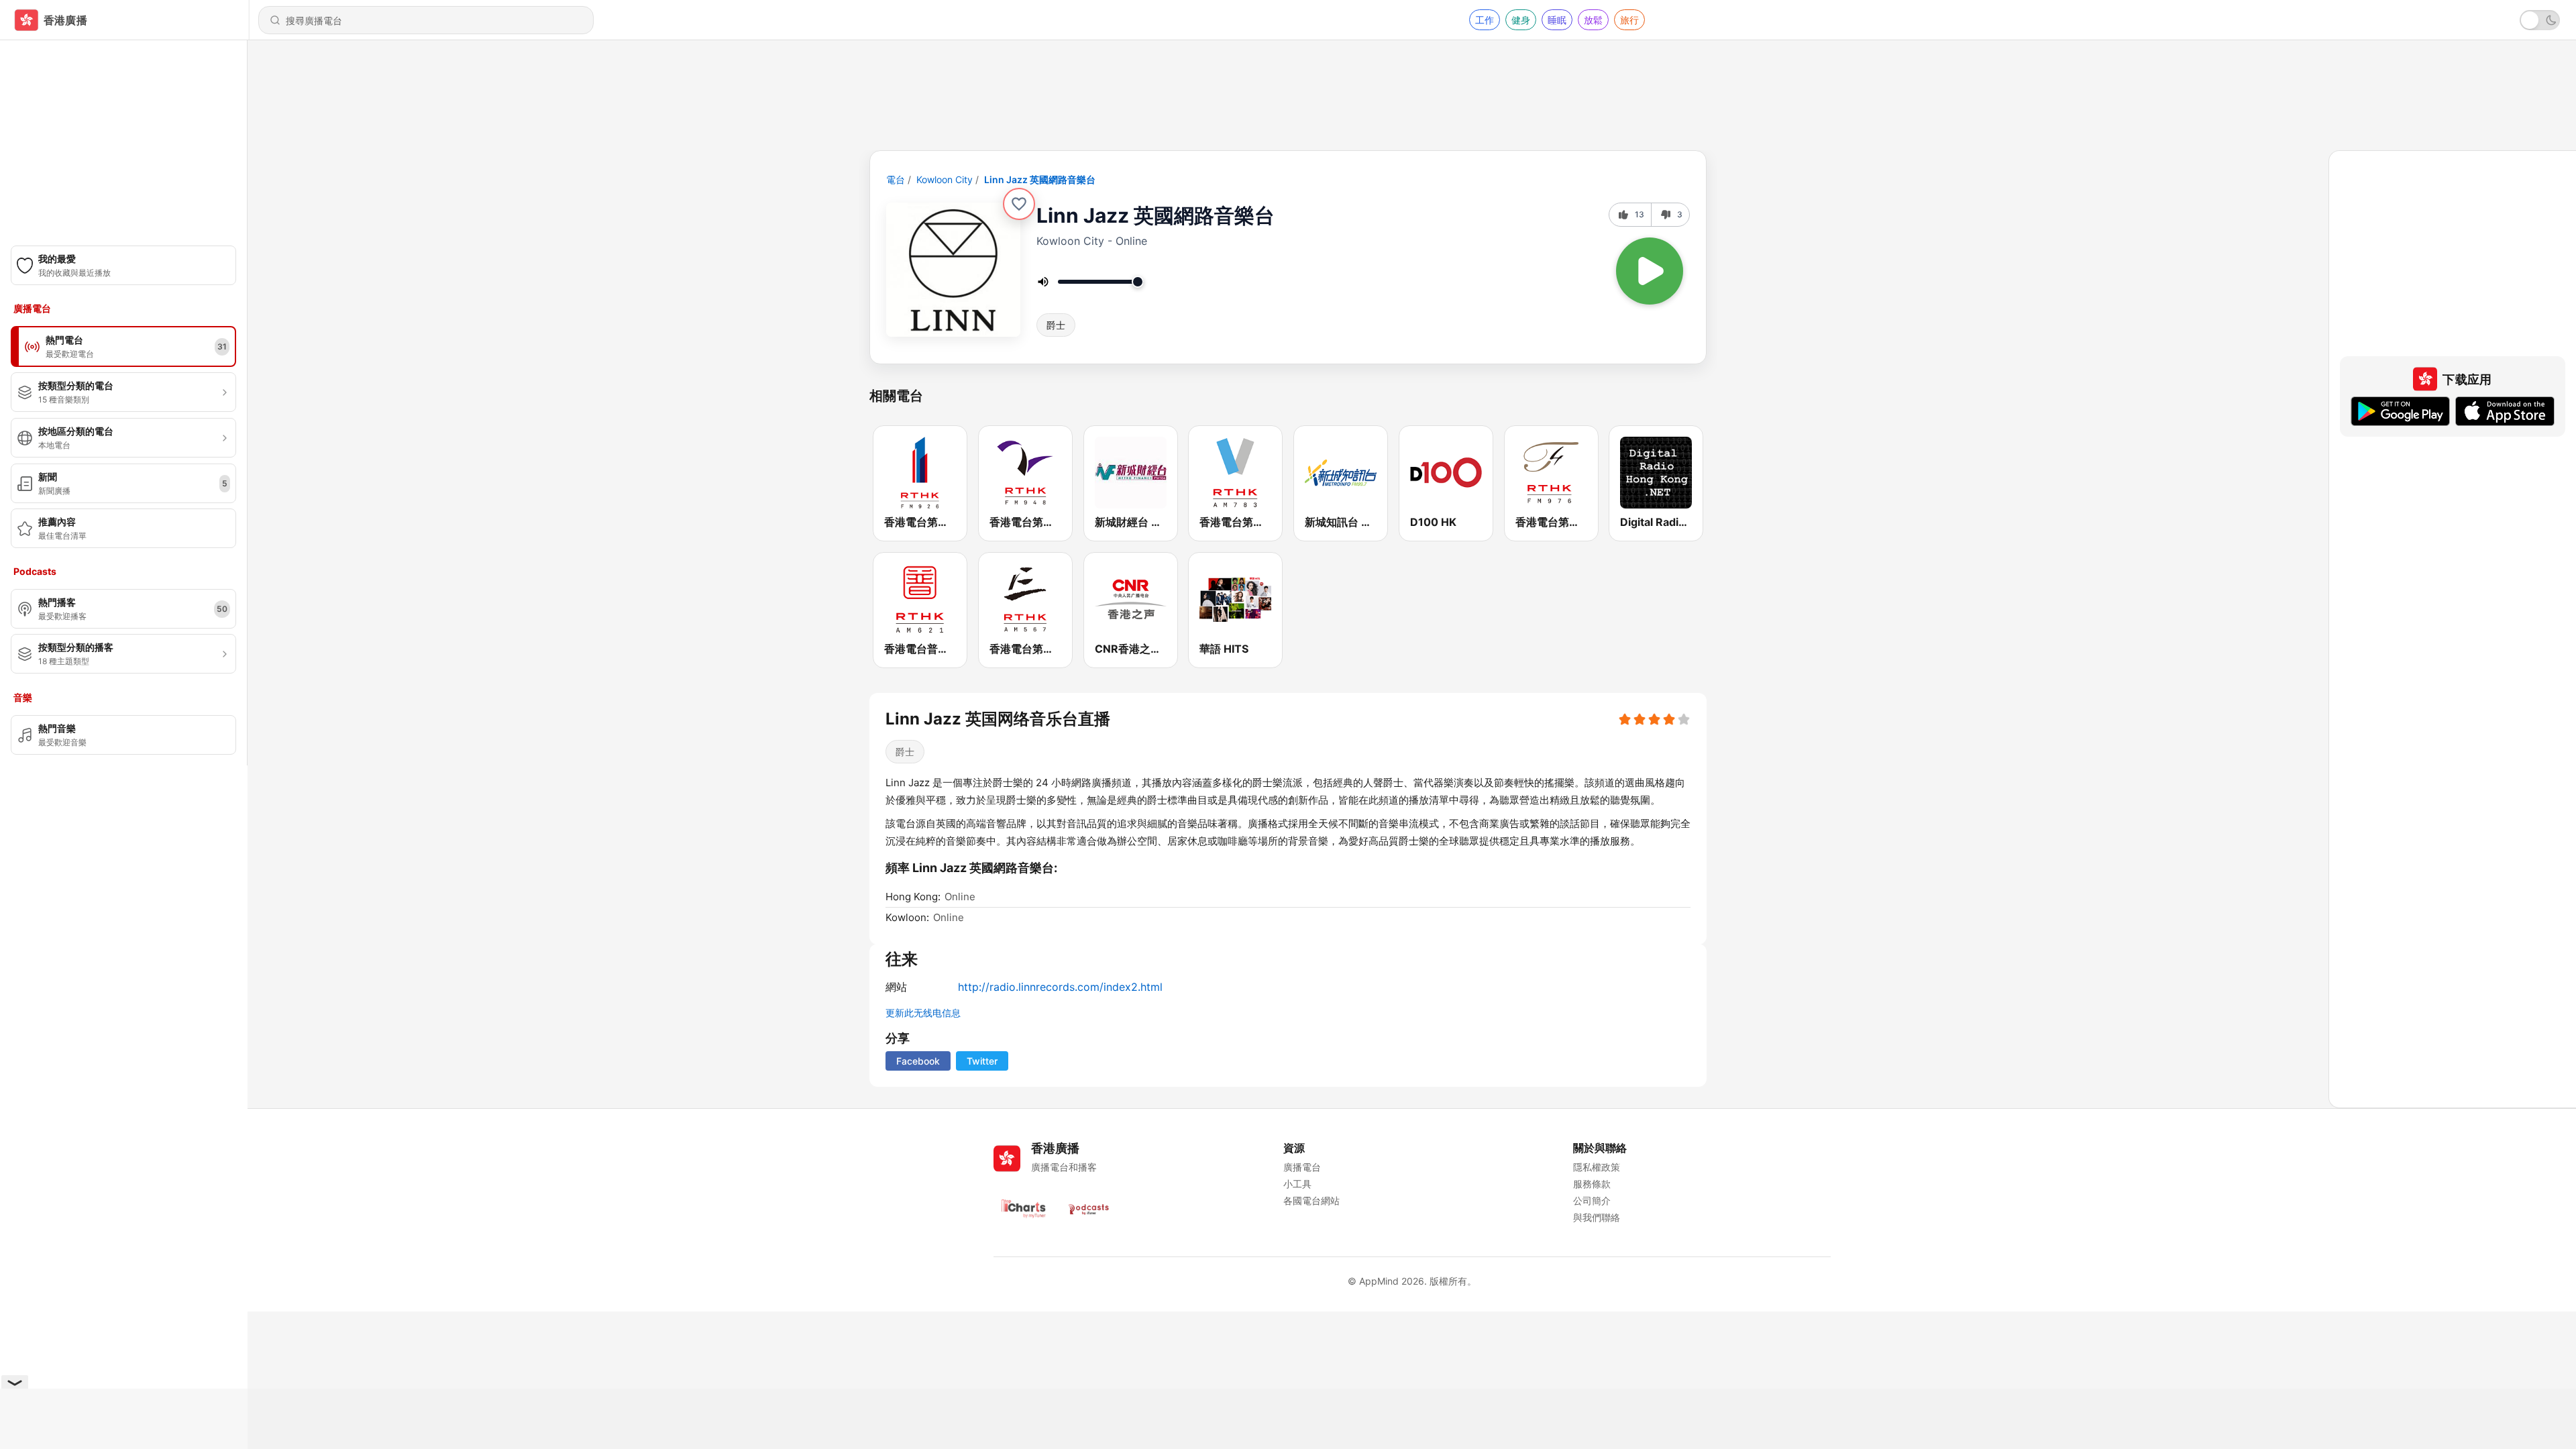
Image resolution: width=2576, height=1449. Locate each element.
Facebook (918, 1061)
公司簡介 (1592, 1200)
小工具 (1297, 1184)
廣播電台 (1302, 1167)
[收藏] (1019, 204)
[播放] (1650, 271)
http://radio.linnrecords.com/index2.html (1060, 987)
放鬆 (1593, 20)
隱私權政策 (1597, 1167)
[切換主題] (2540, 20)
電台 (896, 179)
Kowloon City (945, 179)
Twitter (982, 1061)
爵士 (1056, 325)
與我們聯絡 (1597, 1217)
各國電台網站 (1311, 1200)
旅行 (1629, 20)
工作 (1485, 20)
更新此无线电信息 (923, 1013)
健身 (1521, 20)
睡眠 (1557, 20)
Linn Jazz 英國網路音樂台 (1040, 179)
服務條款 (1592, 1184)
